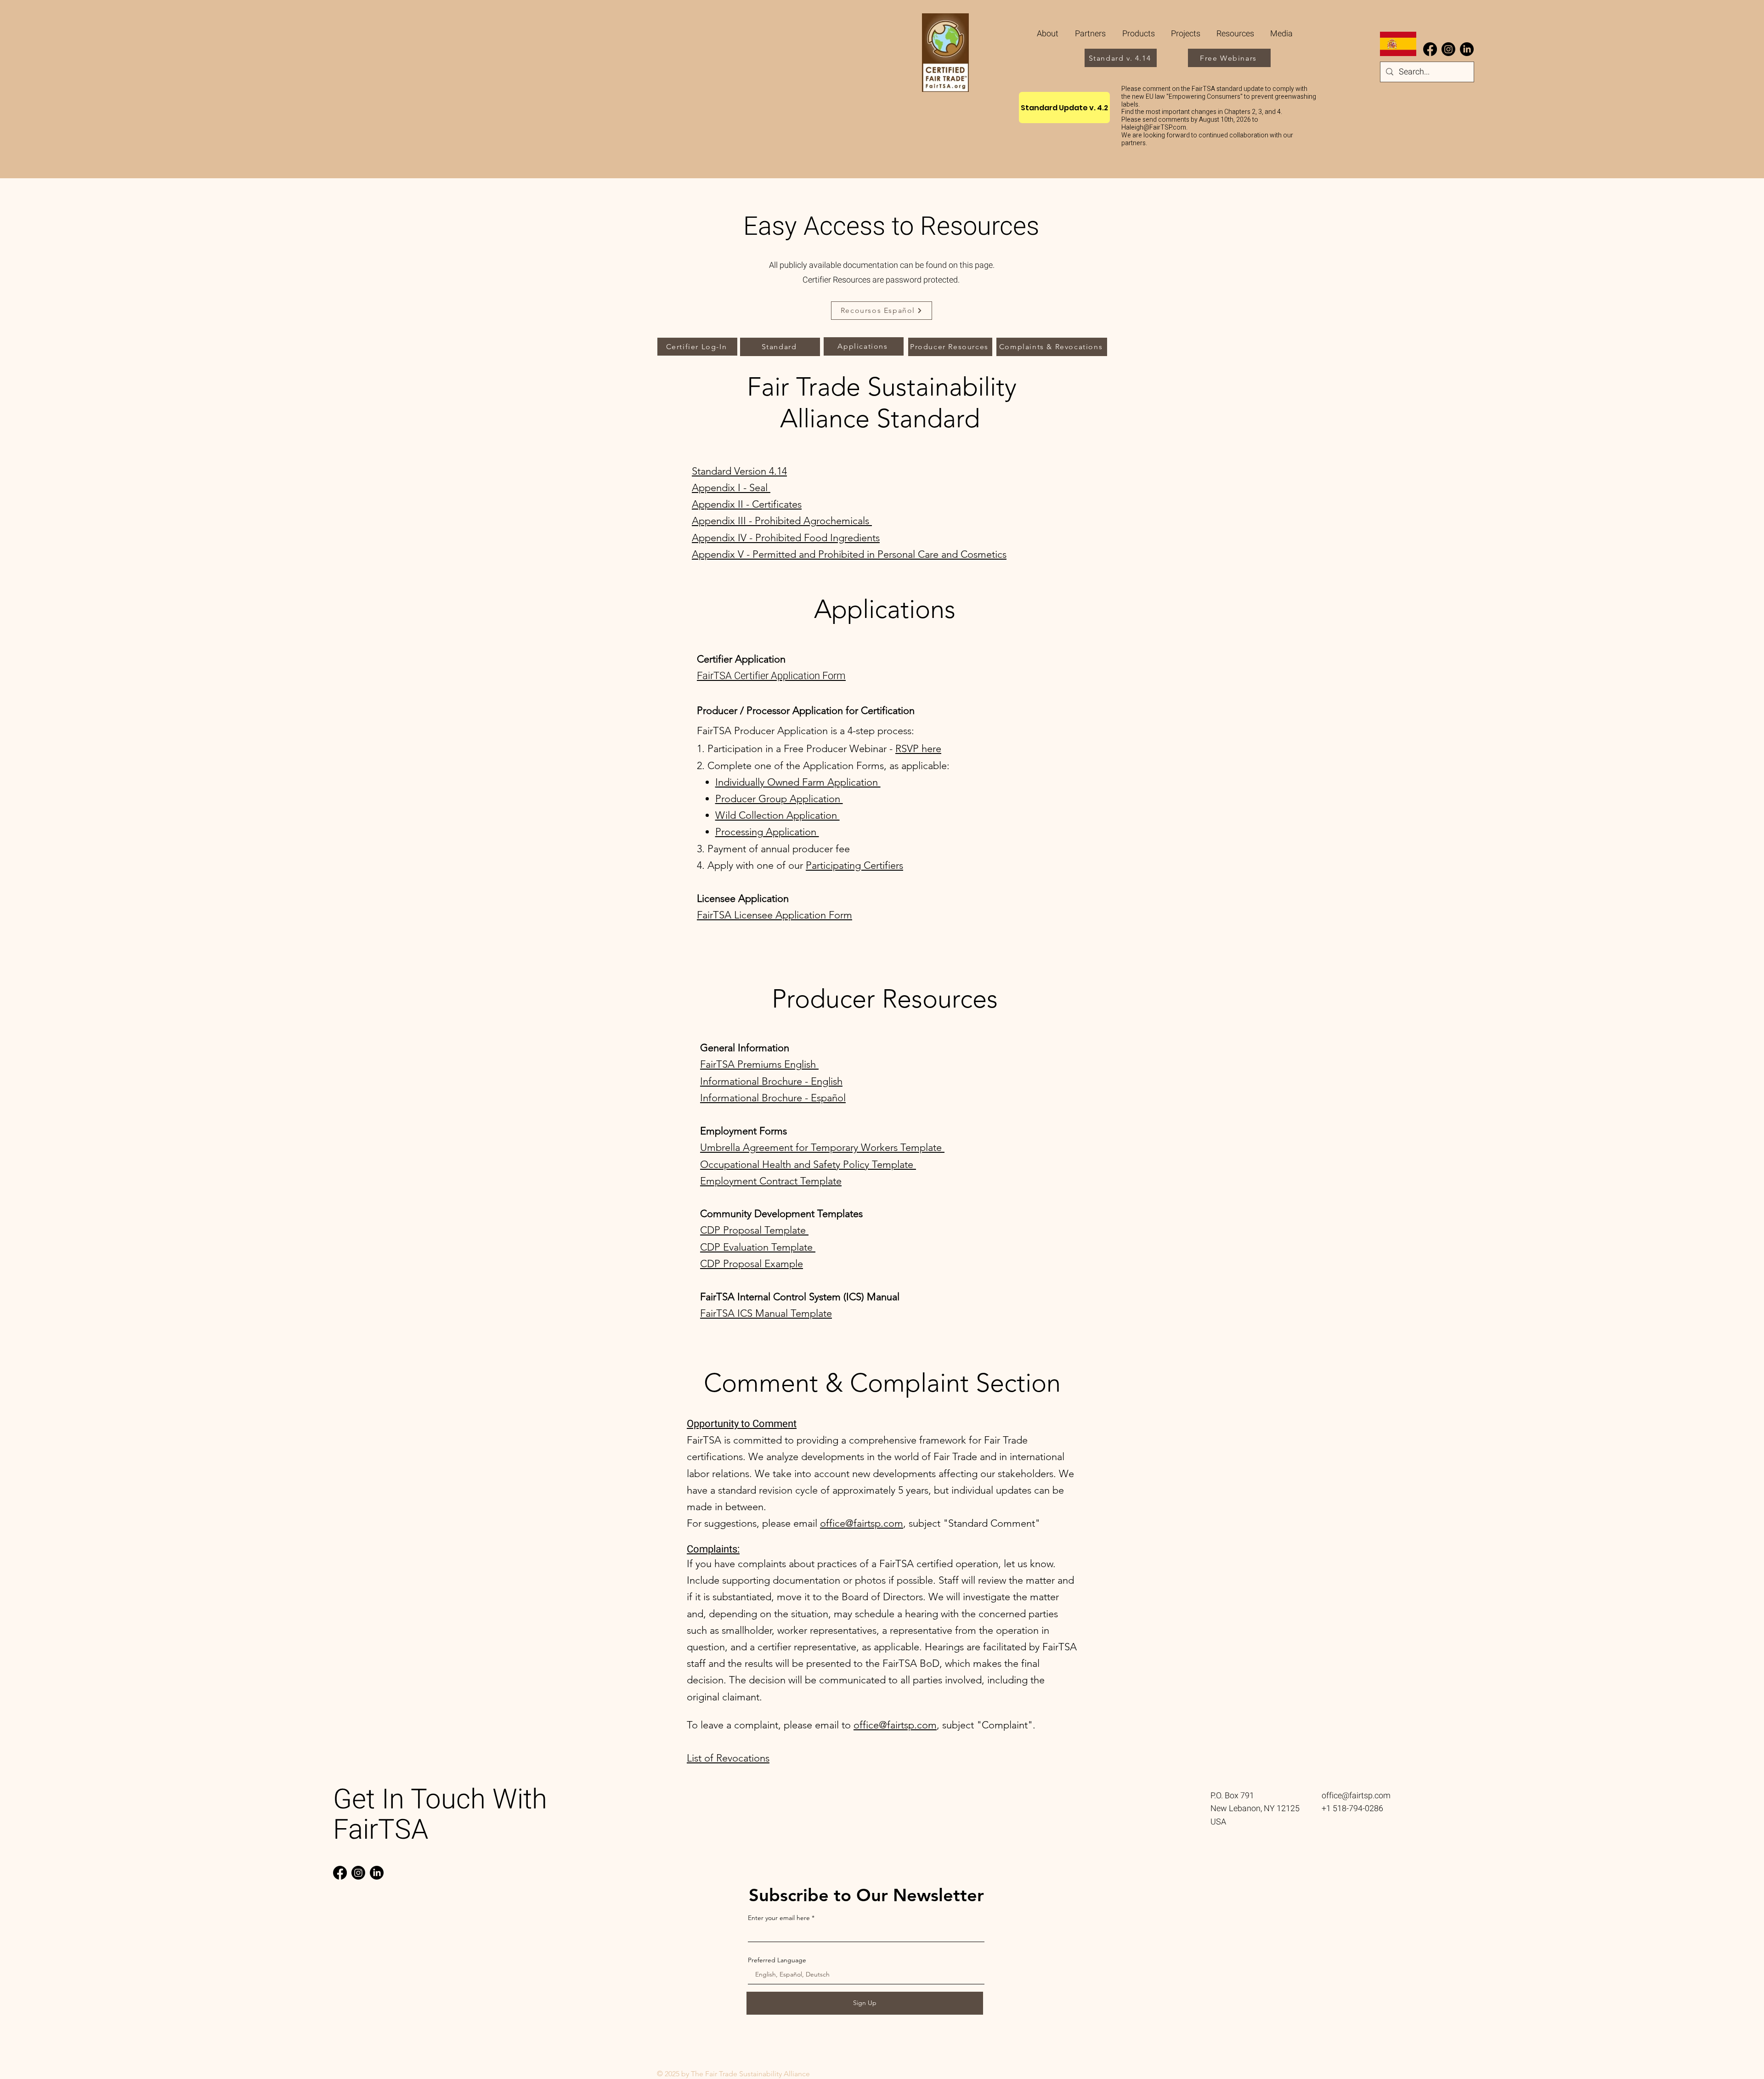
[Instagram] (1448, 49)
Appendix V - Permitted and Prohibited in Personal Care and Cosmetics (849, 554)
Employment (730, 1181)
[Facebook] (1430, 49)
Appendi (711, 488)
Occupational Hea (740, 1164)
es (797, 504)
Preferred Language (777, 1960)
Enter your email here (779, 1918)
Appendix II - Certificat (742, 504)
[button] (1091, 34)
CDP (712, 1230)
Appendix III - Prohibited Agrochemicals (782, 521)
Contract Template (800, 1181)
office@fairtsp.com (862, 1523)
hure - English (812, 1081)
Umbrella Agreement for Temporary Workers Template (822, 1147)
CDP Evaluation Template (758, 1247)
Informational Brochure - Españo (772, 1098)
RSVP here (918, 749)
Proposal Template (766, 1230)
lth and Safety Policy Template (848, 1164)
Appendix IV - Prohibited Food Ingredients (786, 538)
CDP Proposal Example (752, 1264)
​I (701, 1081)
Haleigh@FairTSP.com (1154, 127)
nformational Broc (743, 1081)
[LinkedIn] (1467, 49)
